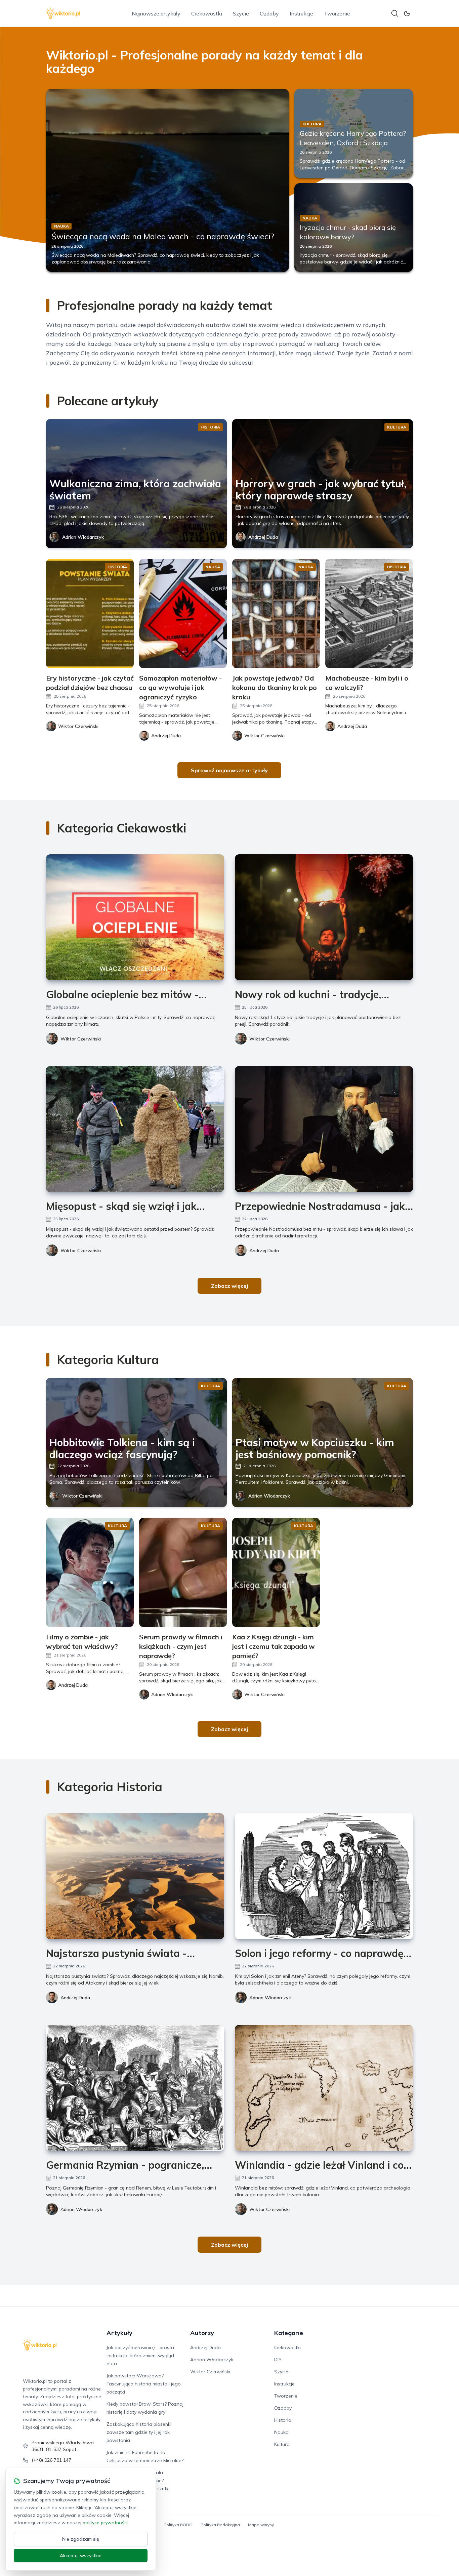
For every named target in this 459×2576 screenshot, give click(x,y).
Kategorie (289, 2333)
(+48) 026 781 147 (51, 2460)
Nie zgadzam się (81, 2539)
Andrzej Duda (263, 537)
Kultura (282, 2444)
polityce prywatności (105, 2523)
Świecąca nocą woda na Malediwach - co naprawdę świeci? (163, 236)
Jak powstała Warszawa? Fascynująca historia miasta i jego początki (144, 2384)
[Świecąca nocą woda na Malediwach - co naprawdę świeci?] (168, 180)
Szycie (241, 13)
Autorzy (202, 2333)
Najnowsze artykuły (156, 13)
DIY (278, 2360)
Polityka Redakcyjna (220, 2525)
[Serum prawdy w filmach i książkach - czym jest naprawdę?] (183, 1572)
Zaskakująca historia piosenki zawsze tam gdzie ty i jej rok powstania (139, 2432)
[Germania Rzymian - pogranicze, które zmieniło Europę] (135, 2088)
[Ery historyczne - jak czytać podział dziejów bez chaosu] (90, 614)
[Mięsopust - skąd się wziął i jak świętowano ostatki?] (135, 1129)
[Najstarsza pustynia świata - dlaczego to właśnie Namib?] (135, 1876)
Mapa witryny (261, 2525)
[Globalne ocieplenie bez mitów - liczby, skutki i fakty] (135, 917)
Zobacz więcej (229, 1286)
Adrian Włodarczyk (83, 537)
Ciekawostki (207, 13)
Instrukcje (301, 13)
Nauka (281, 2432)
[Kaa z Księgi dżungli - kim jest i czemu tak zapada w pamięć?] (276, 1572)
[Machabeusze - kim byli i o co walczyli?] (369, 614)
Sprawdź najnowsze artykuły (229, 770)
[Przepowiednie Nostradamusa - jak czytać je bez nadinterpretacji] (324, 1129)
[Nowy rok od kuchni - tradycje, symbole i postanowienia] (324, 917)
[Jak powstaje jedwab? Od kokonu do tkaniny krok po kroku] (276, 614)
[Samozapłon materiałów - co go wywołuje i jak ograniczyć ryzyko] (183, 614)
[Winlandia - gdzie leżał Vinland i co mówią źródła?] (324, 2088)
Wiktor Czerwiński (81, 1039)
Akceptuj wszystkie (81, 2555)
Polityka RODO (178, 2525)
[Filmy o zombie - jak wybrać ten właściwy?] (90, 1572)
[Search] (395, 13)
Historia (283, 2420)
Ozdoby (269, 13)
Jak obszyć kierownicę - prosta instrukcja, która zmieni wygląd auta (140, 2356)
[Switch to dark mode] (407, 13)
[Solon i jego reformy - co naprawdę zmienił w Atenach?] (324, 1876)
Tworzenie (337, 13)
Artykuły (119, 2333)
